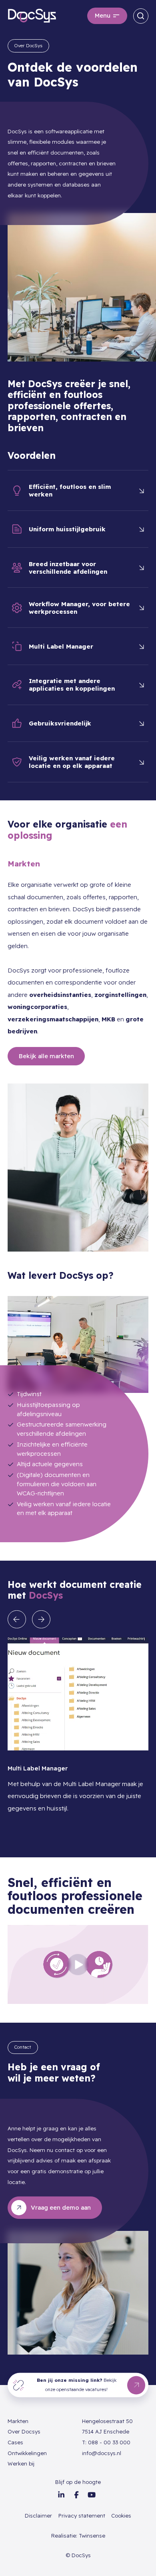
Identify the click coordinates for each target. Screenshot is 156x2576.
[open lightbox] (78, 1965)
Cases (15, 2442)
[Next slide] (41, 1620)
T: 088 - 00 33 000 (106, 2442)
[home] (32, 16)
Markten (18, 2421)
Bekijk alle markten (46, 1056)
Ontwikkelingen (27, 2453)
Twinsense (92, 2536)
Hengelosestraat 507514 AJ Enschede (107, 2426)
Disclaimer (38, 2516)
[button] (107, 16)
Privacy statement (82, 2516)
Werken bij (21, 2463)
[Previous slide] (17, 1620)
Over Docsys (24, 2431)
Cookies (121, 2516)
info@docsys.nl (102, 2453)
